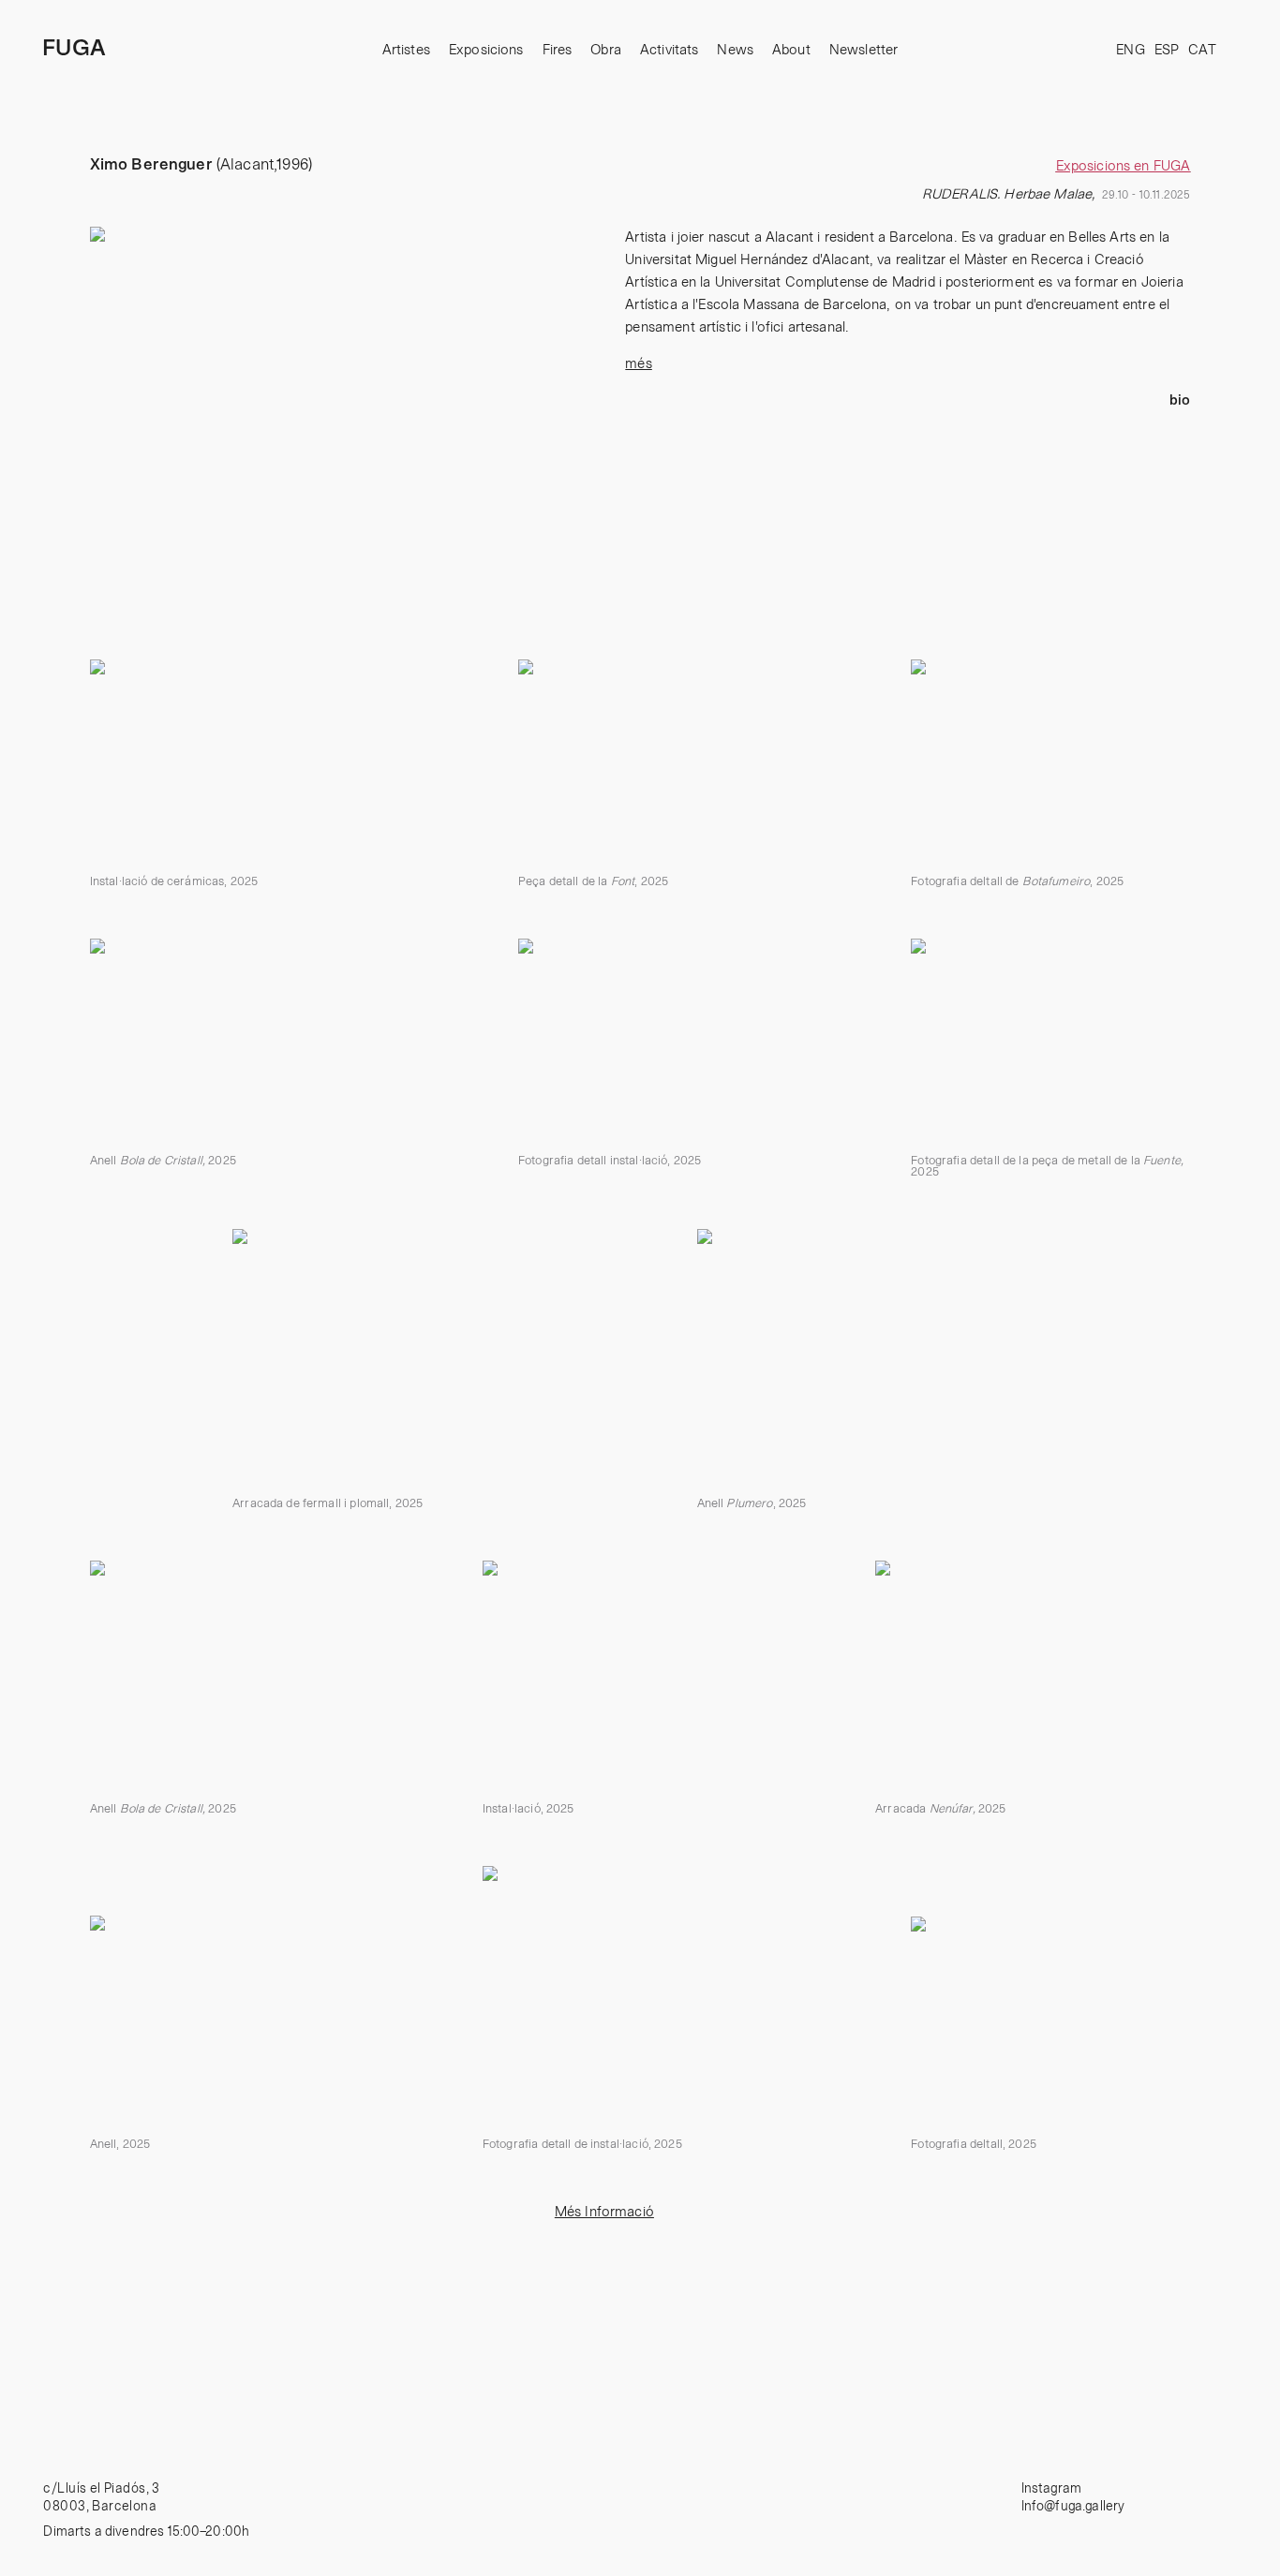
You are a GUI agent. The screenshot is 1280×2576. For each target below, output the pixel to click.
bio (1180, 400)
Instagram (1051, 2489)
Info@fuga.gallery (1073, 2507)
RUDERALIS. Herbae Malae (1007, 194)
